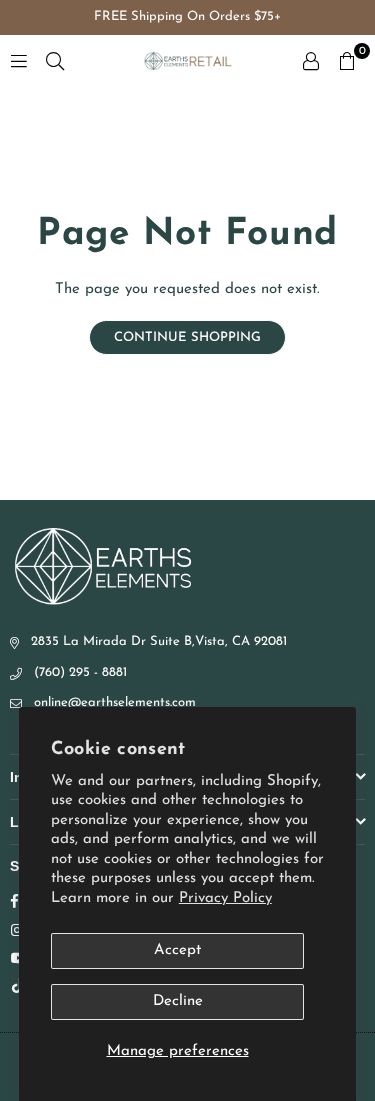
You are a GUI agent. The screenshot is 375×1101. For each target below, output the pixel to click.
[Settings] (311, 61)
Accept (177, 950)
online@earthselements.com (115, 702)
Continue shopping (187, 337)
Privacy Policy (225, 898)
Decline (178, 1001)
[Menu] (19, 60)
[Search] (55, 60)
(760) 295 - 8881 (80, 672)
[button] (347, 61)
